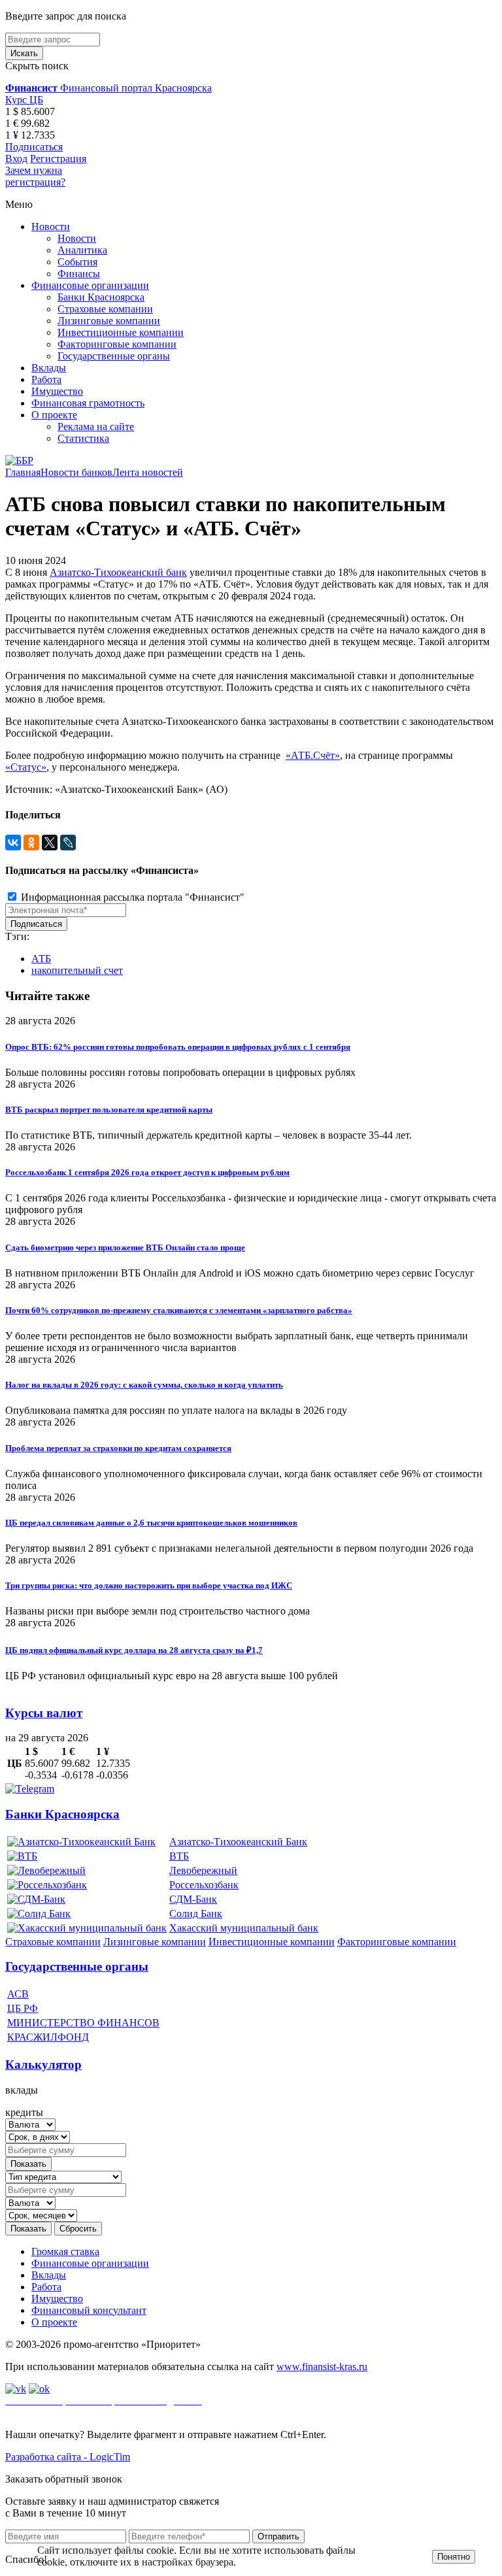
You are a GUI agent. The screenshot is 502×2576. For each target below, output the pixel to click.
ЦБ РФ (23, 2008)
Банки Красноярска (101, 297)
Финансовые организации (90, 285)
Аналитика (82, 250)
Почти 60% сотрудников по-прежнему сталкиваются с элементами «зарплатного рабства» (179, 1310)
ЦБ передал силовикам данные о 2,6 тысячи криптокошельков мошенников (151, 1523)
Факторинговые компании (117, 344)
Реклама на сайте (96, 427)
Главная (23, 472)
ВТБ (179, 1856)
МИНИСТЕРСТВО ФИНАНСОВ (83, 2023)
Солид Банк (196, 1914)
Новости (51, 226)
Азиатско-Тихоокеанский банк (118, 572)
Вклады (49, 368)
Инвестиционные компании (121, 332)
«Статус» (26, 767)
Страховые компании (105, 309)
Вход (16, 159)
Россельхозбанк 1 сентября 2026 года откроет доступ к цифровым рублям (147, 1172)
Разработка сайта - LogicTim (68, 2457)
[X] (50, 843)
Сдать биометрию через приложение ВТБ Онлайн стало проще (125, 1247)
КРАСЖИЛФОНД (48, 2037)
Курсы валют (44, 1713)
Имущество (57, 391)
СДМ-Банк (193, 1899)
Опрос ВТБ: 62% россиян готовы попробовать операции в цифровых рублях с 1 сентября (178, 1047)
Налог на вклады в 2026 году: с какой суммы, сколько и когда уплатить (144, 1385)
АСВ (18, 1994)
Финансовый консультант (89, 2310)
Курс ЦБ (24, 100)
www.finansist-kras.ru (322, 2367)
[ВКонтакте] (13, 843)
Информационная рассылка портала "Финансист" (131, 897)
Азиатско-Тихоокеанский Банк (238, 1842)
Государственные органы (114, 356)
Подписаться (34, 147)
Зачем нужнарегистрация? (35, 176)
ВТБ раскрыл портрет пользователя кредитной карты (109, 1110)
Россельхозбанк (204, 1885)
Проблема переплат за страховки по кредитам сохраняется (118, 1448)
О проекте (54, 415)
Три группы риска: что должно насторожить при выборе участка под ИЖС (149, 1585)
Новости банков (76, 472)
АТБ (41, 959)
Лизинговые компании (109, 321)
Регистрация (58, 159)
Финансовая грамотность (88, 403)
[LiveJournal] (68, 843)
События (77, 262)
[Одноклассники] (31, 843)
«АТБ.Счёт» (313, 755)
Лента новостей (148, 472)
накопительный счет (77, 970)
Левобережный (203, 1870)
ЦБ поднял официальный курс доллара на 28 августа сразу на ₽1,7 (134, 1650)
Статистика (83, 438)
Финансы (79, 274)
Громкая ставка (65, 2251)
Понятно (454, 2557)
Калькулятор (43, 2065)
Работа (46, 379)
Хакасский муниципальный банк (244, 1928)
